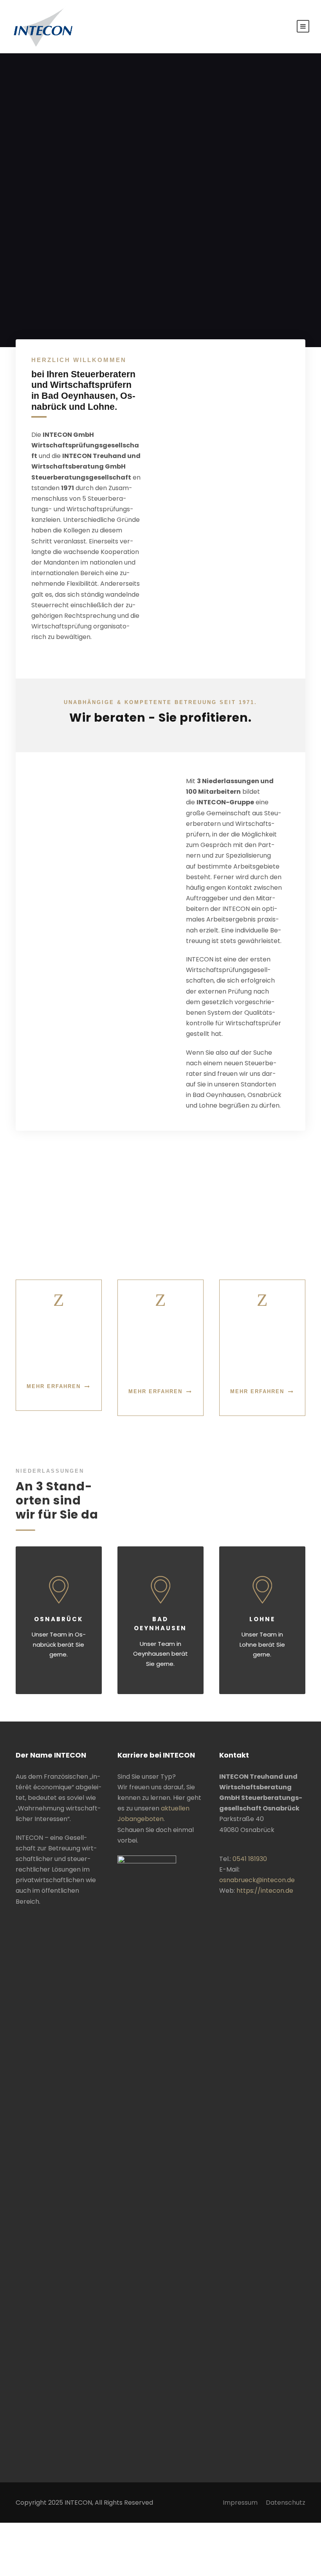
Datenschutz (286, 2503)
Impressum (240, 2503)
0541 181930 (250, 1859)
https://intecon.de (265, 1891)
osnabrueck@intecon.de (257, 1880)
